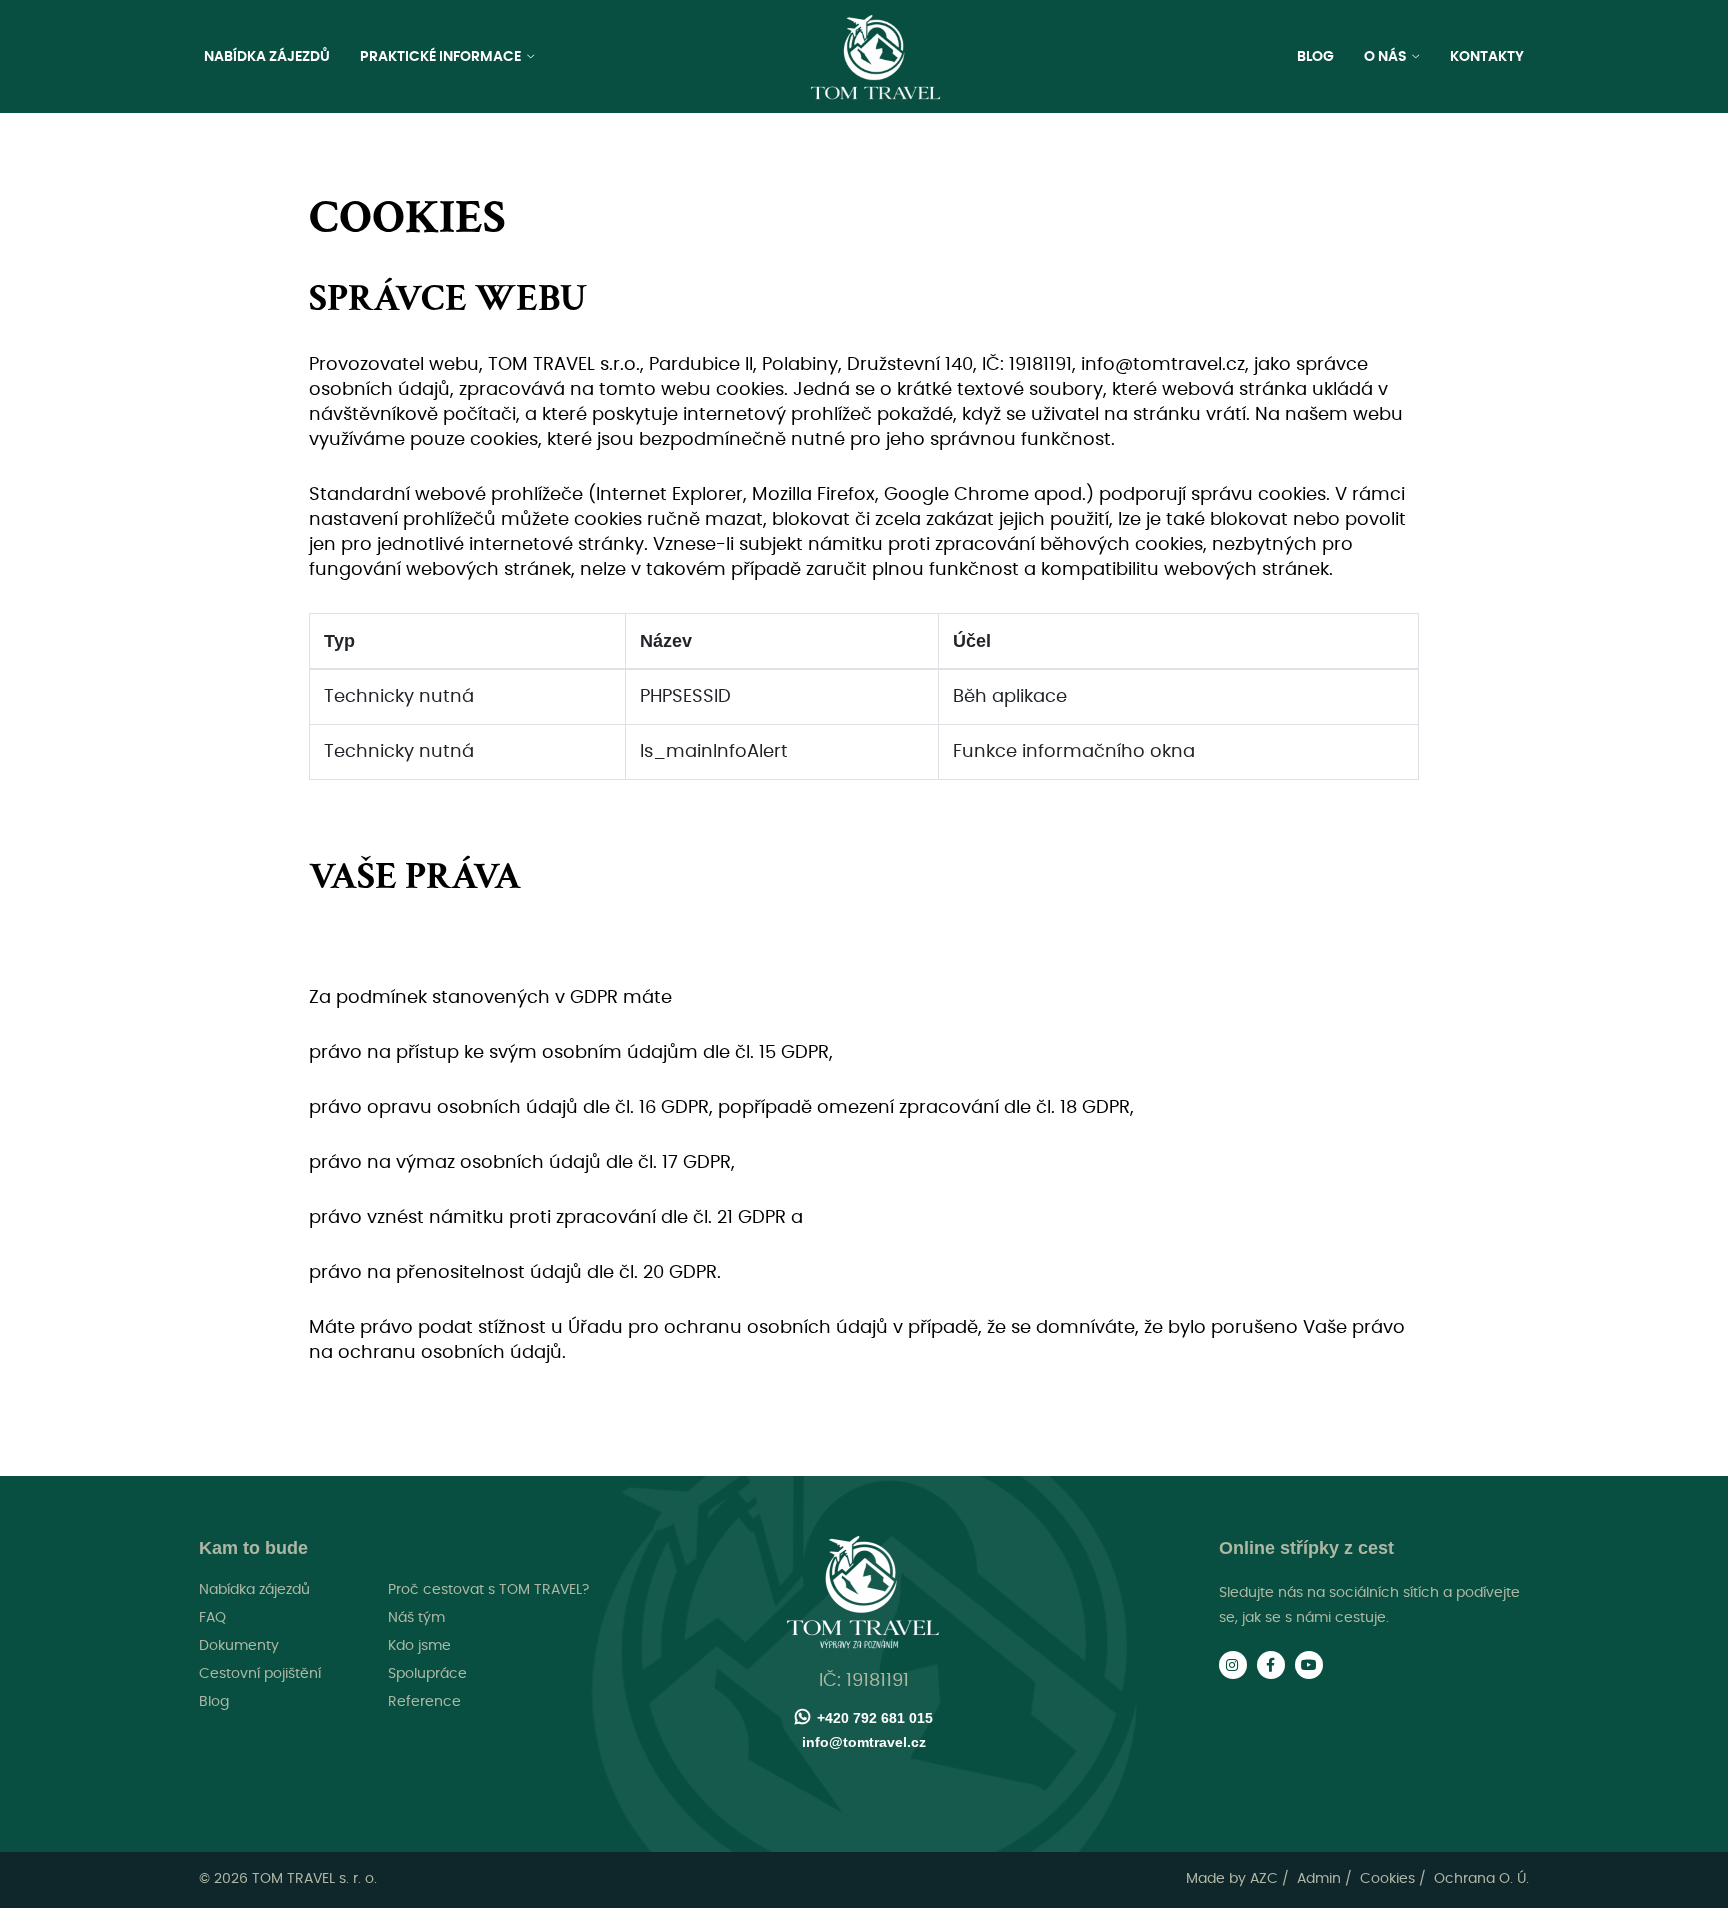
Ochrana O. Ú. (1481, 1879)
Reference (424, 1702)
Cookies (1387, 1879)
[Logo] (876, 57)
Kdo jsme (419, 1646)
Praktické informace (442, 57)
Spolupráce (427, 1674)
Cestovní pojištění (260, 1674)
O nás (1387, 57)
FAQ (212, 1618)
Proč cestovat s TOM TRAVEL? (488, 1590)
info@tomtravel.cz (864, 1742)
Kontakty (1487, 57)
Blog (1315, 57)
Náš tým (416, 1618)
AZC (1264, 1879)
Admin (1319, 1879)
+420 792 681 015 (875, 1718)
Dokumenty (239, 1646)
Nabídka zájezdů (267, 57)
